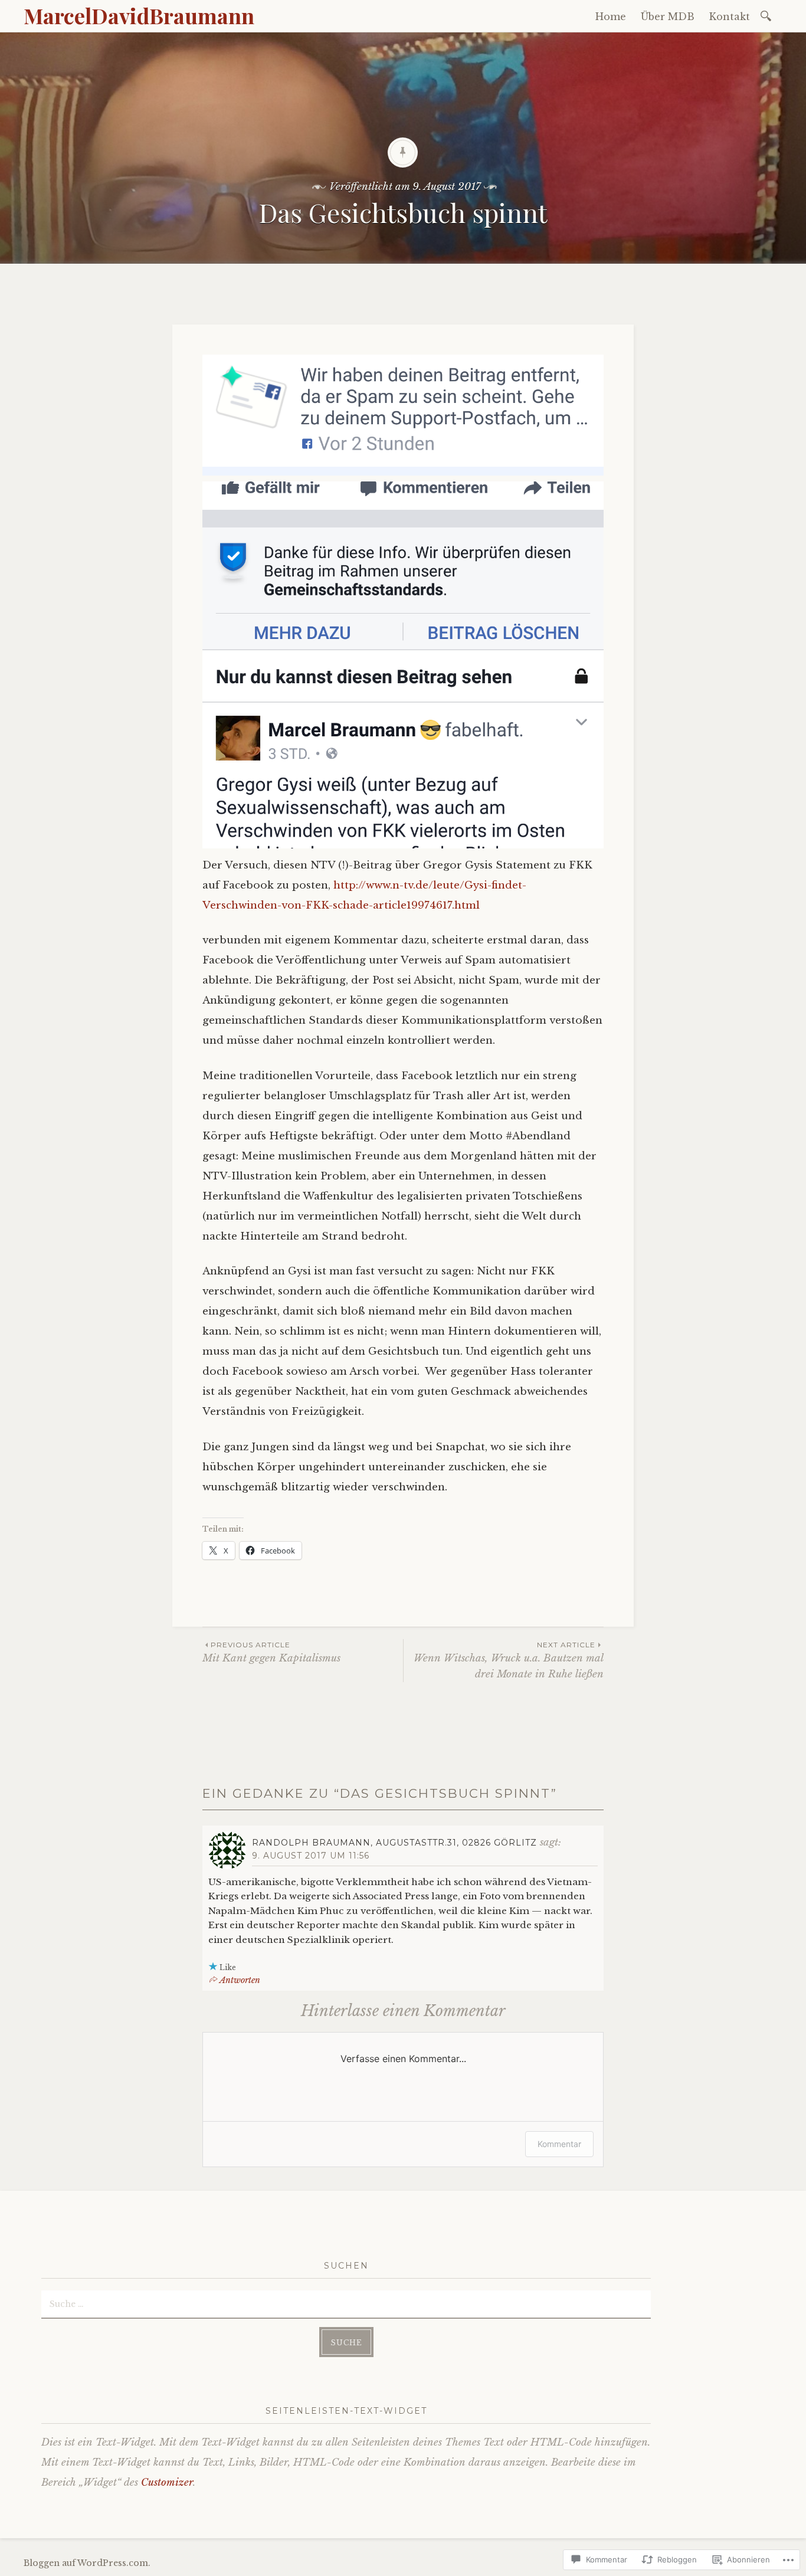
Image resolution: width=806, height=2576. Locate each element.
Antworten (240, 1980)
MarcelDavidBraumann (139, 15)
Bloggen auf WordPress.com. (87, 2563)
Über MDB (668, 17)
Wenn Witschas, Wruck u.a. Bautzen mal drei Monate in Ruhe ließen (509, 1660)
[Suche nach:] (768, 15)
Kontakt (730, 17)
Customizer (167, 2482)
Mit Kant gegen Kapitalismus (271, 1652)
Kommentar (559, 2144)
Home (611, 17)
